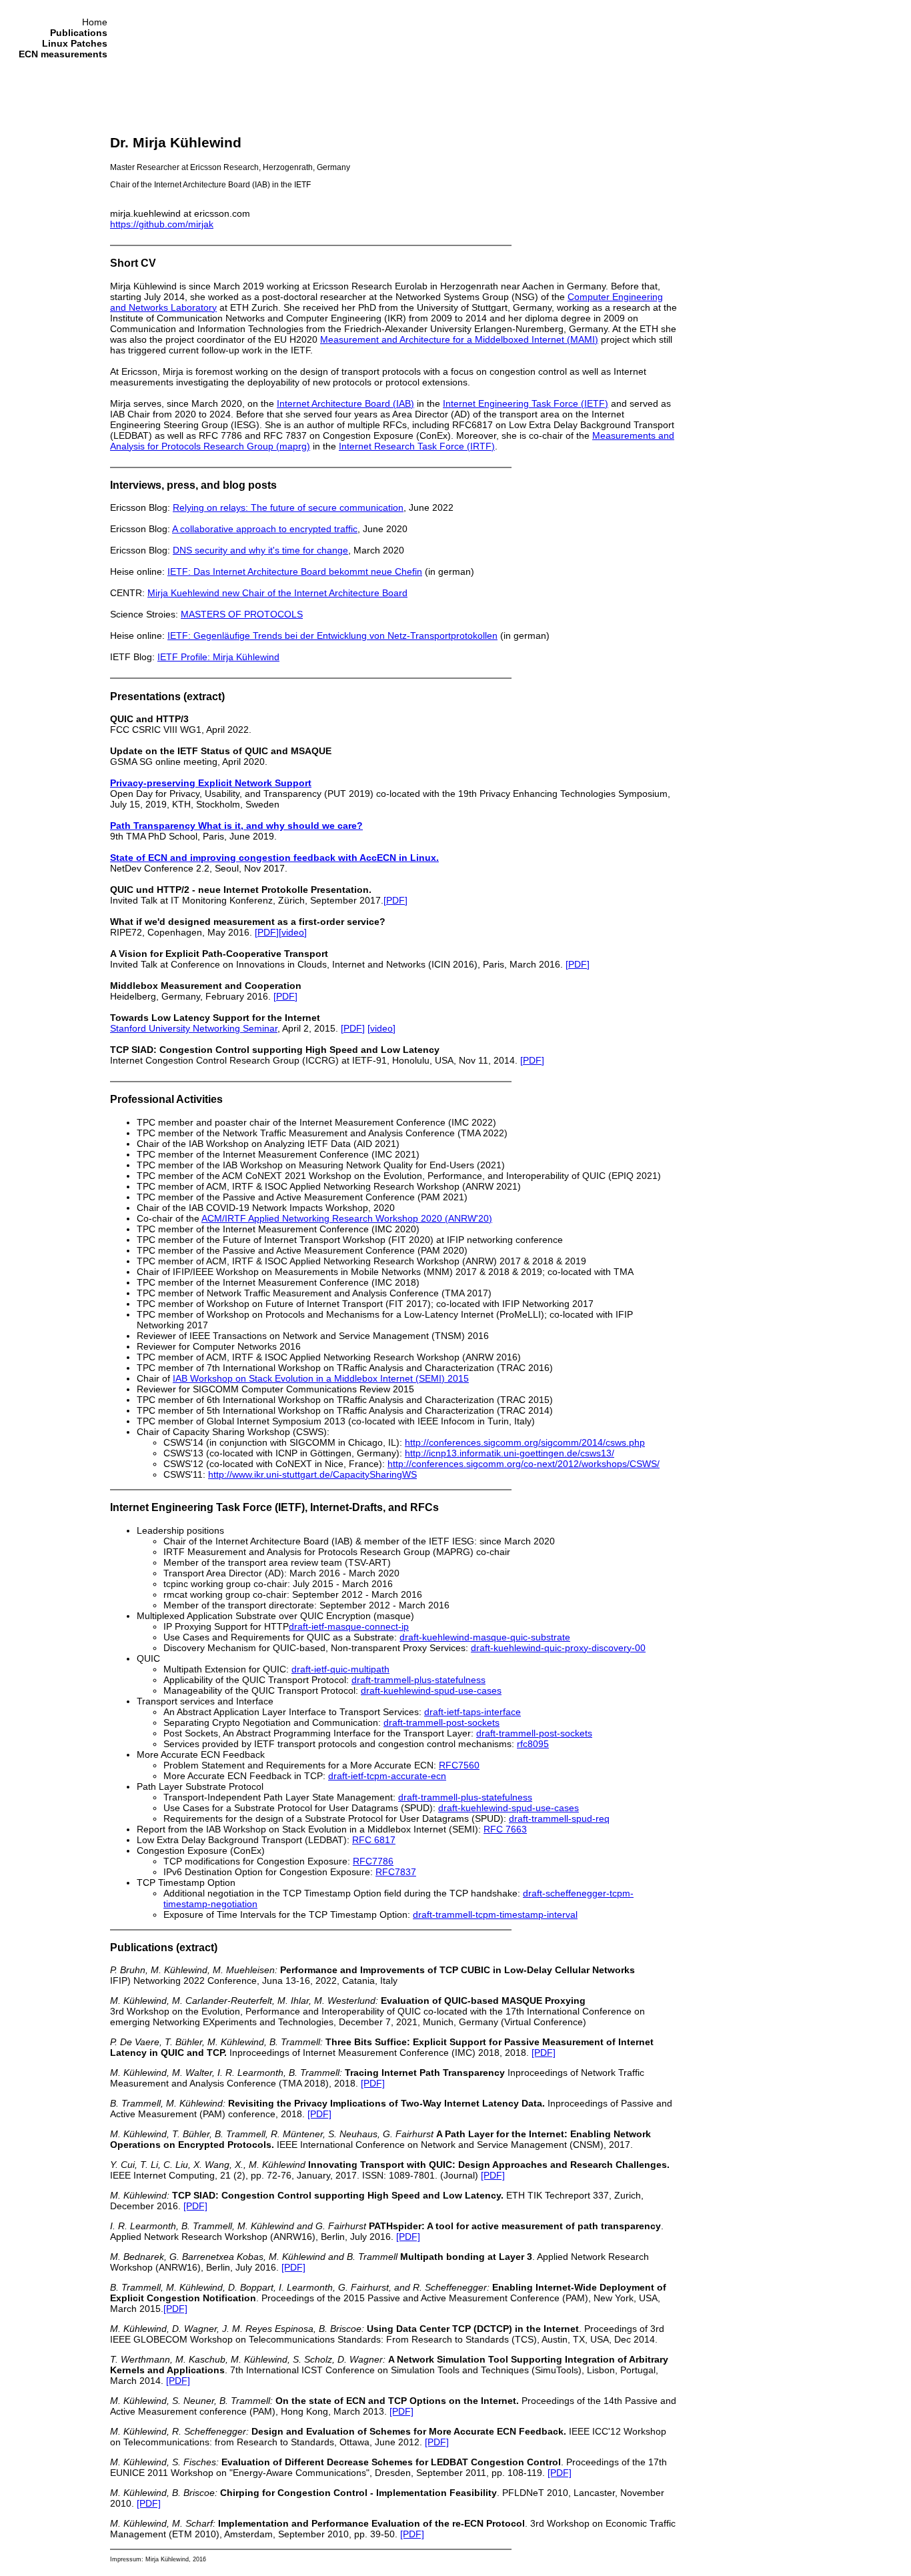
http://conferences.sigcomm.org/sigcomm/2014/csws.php (525, 1442)
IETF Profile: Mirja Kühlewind (218, 657)
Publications (79, 33)
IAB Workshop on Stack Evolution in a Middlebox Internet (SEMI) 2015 (321, 1378)
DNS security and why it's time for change (260, 550)
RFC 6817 (374, 1840)
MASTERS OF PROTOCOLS (242, 614)
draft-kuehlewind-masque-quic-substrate (485, 1637)
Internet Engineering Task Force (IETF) (526, 403)
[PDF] (395, 900)
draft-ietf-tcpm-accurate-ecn (387, 1776)
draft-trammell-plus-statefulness (418, 1680)
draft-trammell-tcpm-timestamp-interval (495, 1914)
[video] (293, 932)
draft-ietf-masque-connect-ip (349, 1626)
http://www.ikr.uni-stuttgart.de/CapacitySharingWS (312, 1474)
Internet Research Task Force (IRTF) (417, 446)
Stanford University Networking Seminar (194, 1028)
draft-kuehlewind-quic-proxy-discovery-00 (558, 1648)
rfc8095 (533, 1744)
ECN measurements (63, 54)
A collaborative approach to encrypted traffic (265, 529)
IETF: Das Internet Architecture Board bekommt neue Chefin (295, 571)
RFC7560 (459, 1765)
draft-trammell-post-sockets (441, 1722)
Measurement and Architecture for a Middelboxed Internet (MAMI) (459, 339)
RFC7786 (373, 1861)
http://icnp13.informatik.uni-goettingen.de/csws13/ (510, 1453)
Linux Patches (75, 43)
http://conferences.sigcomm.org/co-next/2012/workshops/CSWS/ (524, 1464)
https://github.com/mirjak (162, 224)
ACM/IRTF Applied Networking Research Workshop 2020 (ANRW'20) (347, 1218)
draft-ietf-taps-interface (473, 1712)
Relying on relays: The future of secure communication (288, 507)
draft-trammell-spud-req (559, 1818)
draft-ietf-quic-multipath (340, 1669)
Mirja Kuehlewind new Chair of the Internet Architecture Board (277, 593)
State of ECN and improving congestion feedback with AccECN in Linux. (274, 858)
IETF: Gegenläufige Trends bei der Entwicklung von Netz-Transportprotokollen (332, 635)
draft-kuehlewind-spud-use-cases (431, 1690)
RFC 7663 (505, 1829)
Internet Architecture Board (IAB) (345, 403)
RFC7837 (396, 1872)
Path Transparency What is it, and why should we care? (236, 826)
